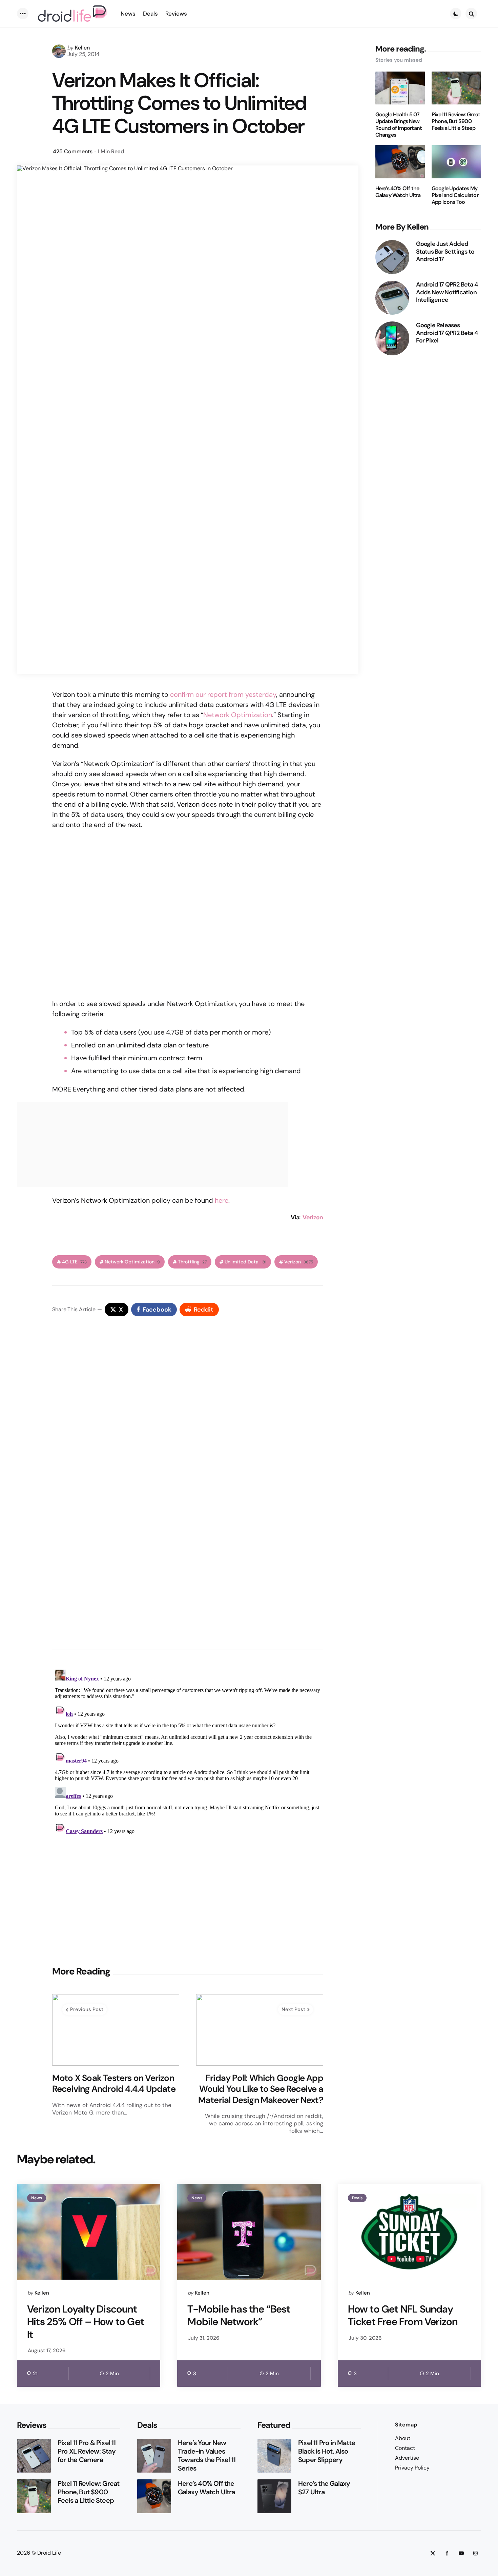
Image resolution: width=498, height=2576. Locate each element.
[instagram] (475, 2553)
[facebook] (447, 2553)
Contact (405, 2448)
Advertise (407, 2458)
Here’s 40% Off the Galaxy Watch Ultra (398, 192)
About (403, 2438)
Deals (357, 2198)
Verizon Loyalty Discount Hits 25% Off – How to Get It (86, 2322)
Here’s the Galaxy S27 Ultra (324, 2488)
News (37, 2198)
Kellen (82, 48)
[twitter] (433, 2553)
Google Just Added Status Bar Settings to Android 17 (445, 252)
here (222, 1200)
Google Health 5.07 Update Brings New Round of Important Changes (399, 125)
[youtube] (461, 2553)
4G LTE (74, 1262)
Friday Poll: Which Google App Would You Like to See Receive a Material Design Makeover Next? (261, 2089)
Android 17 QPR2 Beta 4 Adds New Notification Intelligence (447, 292)
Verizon (313, 1217)
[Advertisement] (188, 1901)
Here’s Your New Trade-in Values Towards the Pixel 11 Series (207, 2456)
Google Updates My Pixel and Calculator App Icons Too (455, 195)
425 (73, 151)
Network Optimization (238, 715)
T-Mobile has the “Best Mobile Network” (238, 2315)
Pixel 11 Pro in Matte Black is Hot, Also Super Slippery (327, 2451)
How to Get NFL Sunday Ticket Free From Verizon (403, 2315)
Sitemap (406, 2425)
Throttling (192, 1262)
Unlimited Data (245, 1262)
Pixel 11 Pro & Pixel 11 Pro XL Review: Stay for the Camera (87, 2451)
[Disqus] (188, 1544)
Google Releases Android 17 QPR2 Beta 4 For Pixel (447, 333)
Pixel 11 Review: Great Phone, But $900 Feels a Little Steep (456, 121)
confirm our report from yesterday (223, 694)
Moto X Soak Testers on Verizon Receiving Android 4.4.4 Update (114, 2083)
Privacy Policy (412, 2468)
